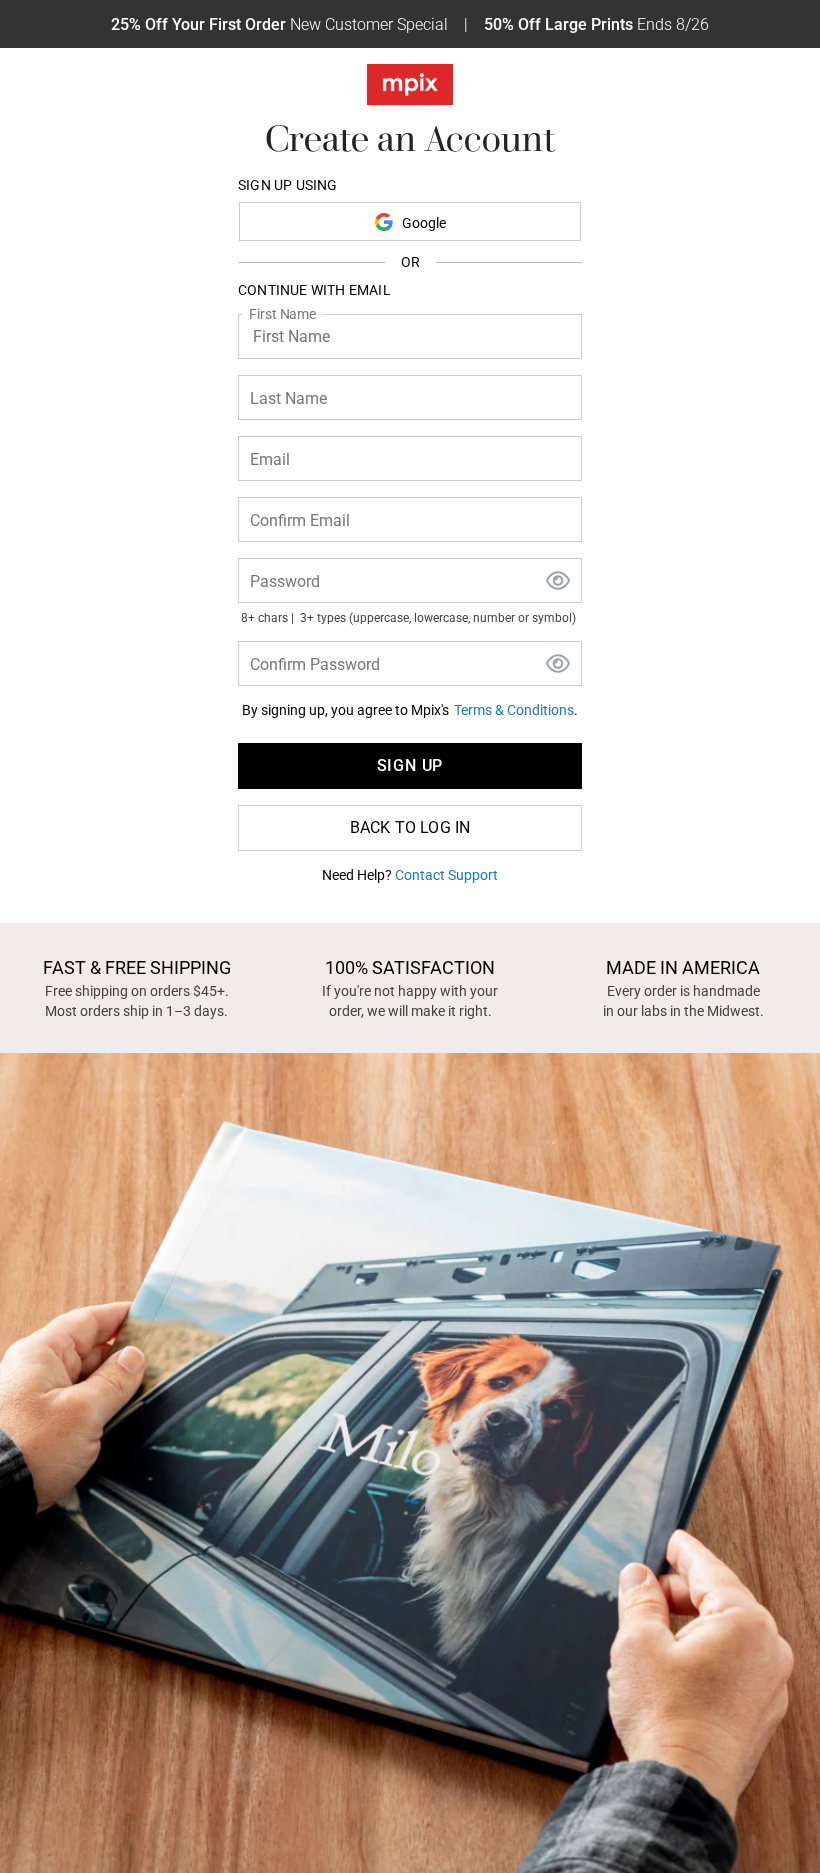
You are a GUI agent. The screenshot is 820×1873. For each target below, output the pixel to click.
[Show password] (558, 582)
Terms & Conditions (514, 710)
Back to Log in (410, 827)
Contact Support (446, 875)
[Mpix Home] (410, 88)
